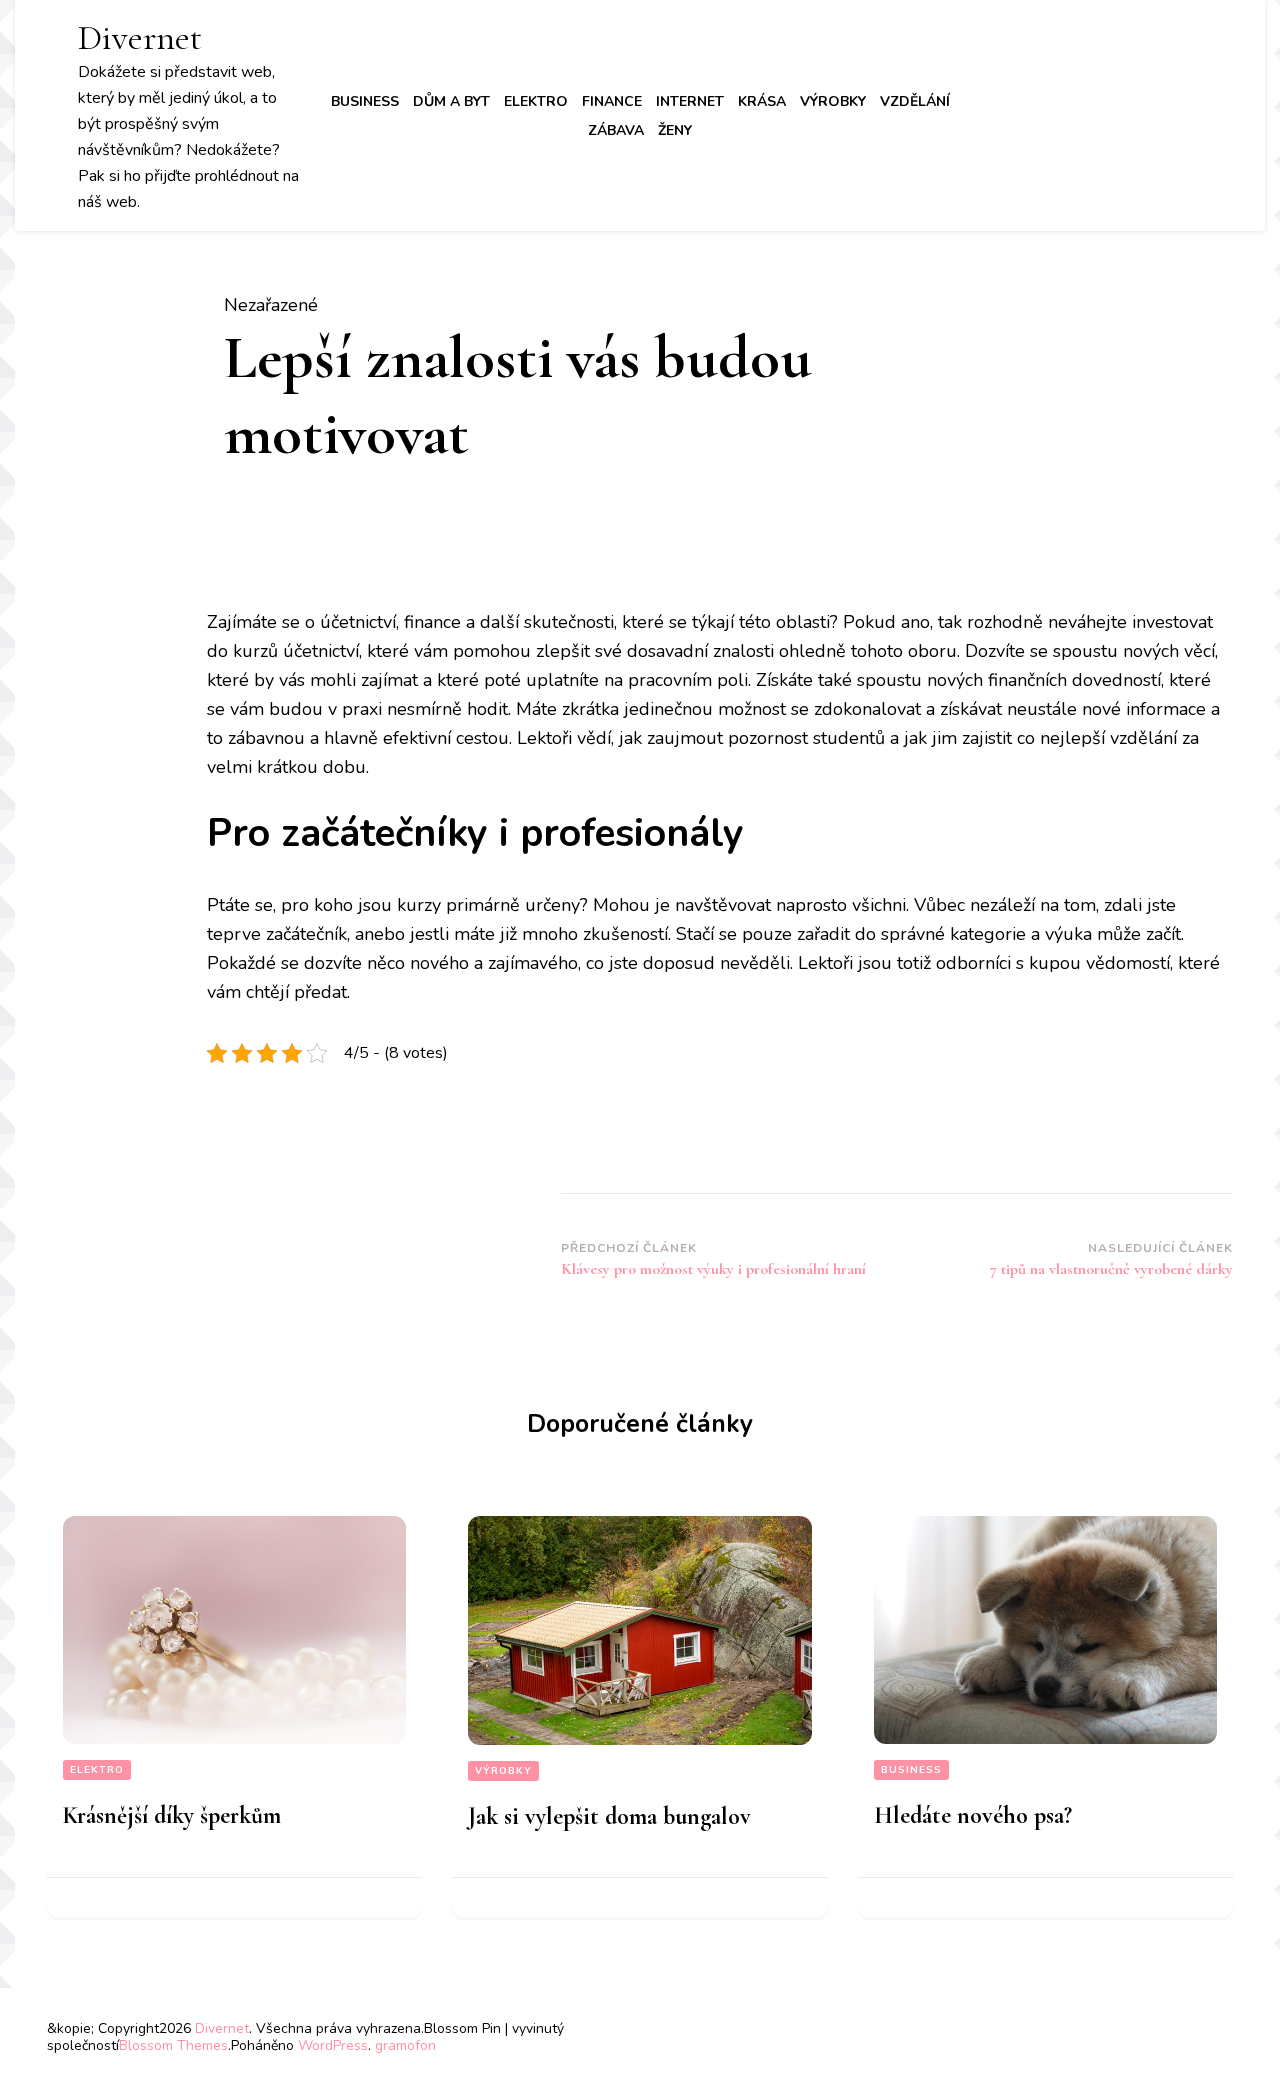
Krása (762, 101)
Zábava (616, 130)
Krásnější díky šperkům (172, 1815)
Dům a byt (451, 101)
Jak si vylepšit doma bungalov (609, 1816)
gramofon (405, 2045)
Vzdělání (915, 101)
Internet (690, 101)
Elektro (536, 101)
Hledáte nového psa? (973, 1815)
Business (365, 101)
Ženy (675, 130)
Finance (612, 101)
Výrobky (833, 101)
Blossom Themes (173, 2045)
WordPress (333, 2045)
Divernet (140, 37)
